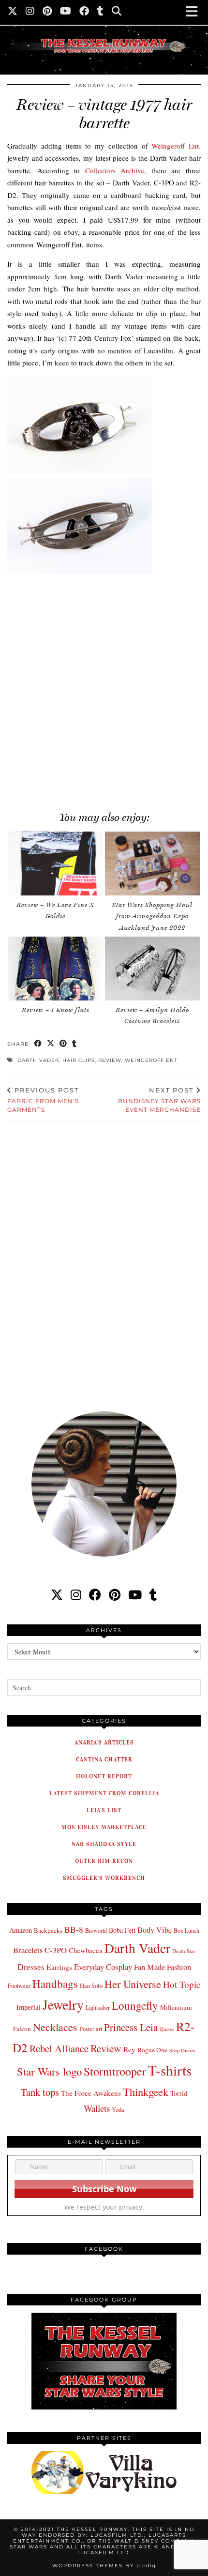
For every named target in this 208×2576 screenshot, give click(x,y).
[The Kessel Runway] (104, 34)
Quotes (167, 2029)
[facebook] (95, 1595)
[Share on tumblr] (74, 1044)
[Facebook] (84, 12)
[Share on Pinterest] (63, 1044)
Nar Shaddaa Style (104, 1844)
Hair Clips (79, 1060)
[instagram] (76, 1595)
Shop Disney (182, 2050)
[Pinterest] (47, 12)
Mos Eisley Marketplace (104, 1827)
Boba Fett (122, 1930)
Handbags (55, 1984)
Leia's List (104, 1810)
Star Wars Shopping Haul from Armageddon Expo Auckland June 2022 (152, 916)
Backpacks (48, 1930)
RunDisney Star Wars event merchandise (159, 1100)
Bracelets (28, 1950)
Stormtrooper (115, 2071)
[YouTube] (66, 12)
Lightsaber (98, 2007)
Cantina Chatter (104, 1759)
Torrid (179, 2093)
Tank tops (40, 2092)
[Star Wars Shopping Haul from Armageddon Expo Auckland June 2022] (152, 864)
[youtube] (135, 1595)
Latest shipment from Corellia (104, 1793)
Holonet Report (104, 1776)
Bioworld (96, 1930)
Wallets (97, 2108)
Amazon (21, 1930)
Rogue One (152, 2050)
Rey (129, 2049)
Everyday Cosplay (103, 1967)
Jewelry (63, 2005)
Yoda (118, 2110)
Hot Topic (182, 1984)
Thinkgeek (146, 2091)
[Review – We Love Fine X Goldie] (56, 864)
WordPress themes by (104, 2566)
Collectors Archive (115, 170)
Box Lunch (186, 1930)
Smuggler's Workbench (104, 1878)
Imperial (29, 2007)
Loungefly (135, 2005)
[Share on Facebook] (38, 1044)
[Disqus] (104, 1260)
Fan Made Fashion (163, 1967)
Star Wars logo (49, 2071)
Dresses (31, 1967)
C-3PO (56, 1950)
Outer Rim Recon (104, 1861)
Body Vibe (155, 1930)
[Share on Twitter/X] (51, 1044)
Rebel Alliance (59, 2048)
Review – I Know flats (56, 1010)
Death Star (184, 1951)
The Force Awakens (91, 2093)
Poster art (91, 2029)
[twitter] (57, 1595)
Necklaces (55, 2027)
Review (110, 1060)
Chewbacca (86, 1950)
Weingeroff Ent (151, 1060)
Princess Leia (131, 2027)
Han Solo (91, 1986)
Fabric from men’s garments (43, 1100)
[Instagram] (30, 12)
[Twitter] (13, 12)
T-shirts (170, 2070)
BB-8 (74, 1929)
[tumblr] (101, 12)
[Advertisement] (104, 689)
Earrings (59, 1967)
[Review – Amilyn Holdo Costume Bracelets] (152, 969)
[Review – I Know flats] (56, 969)
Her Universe (133, 1984)
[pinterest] (115, 1595)
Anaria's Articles (104, 1742)
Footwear (19, 1985)
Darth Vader (38, 1060)
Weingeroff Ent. (176, 146)
